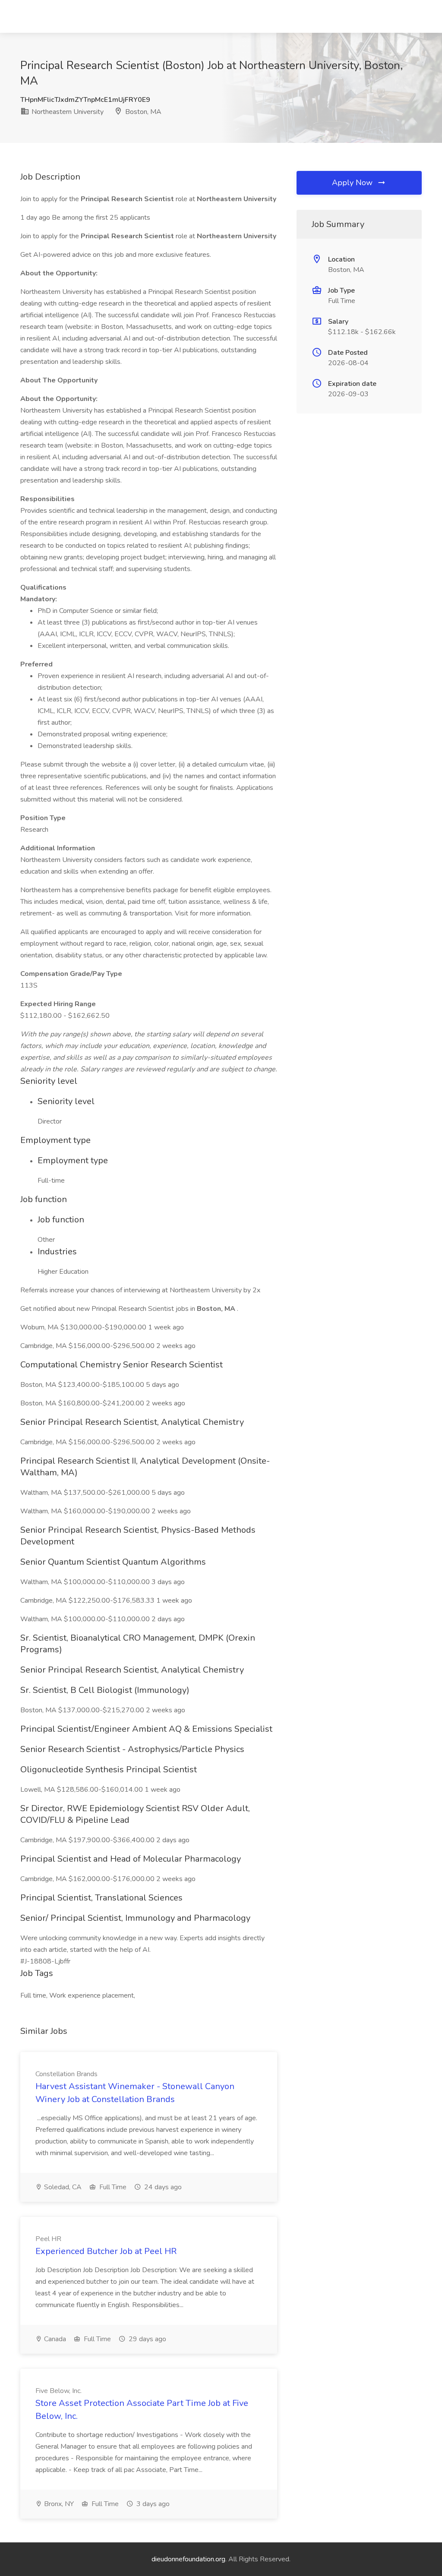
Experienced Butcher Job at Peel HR (106, 2251)
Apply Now (353, 183)
